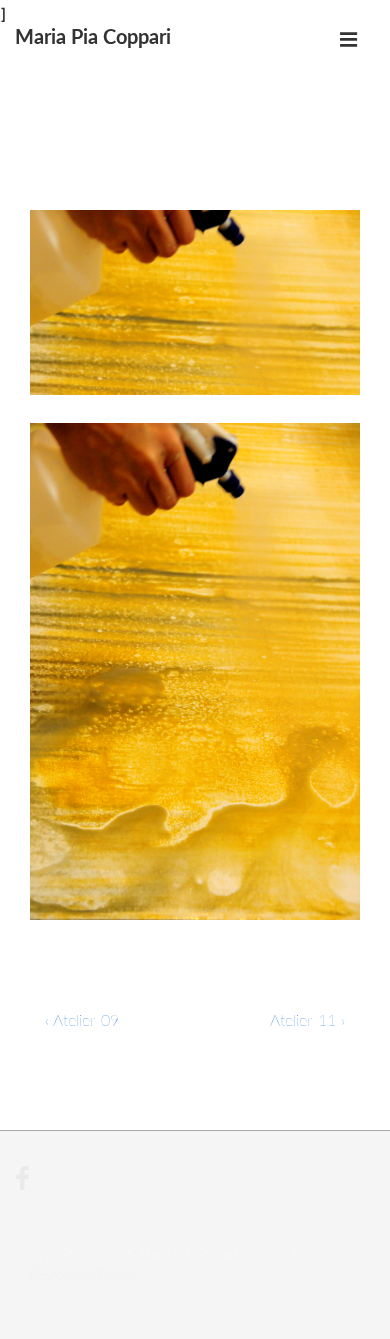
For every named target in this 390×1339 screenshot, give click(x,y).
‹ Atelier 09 (82, 1021)
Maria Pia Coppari (93, 38)
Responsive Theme (82, 1276)
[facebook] (25, 1186)
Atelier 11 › (307, 1021)
